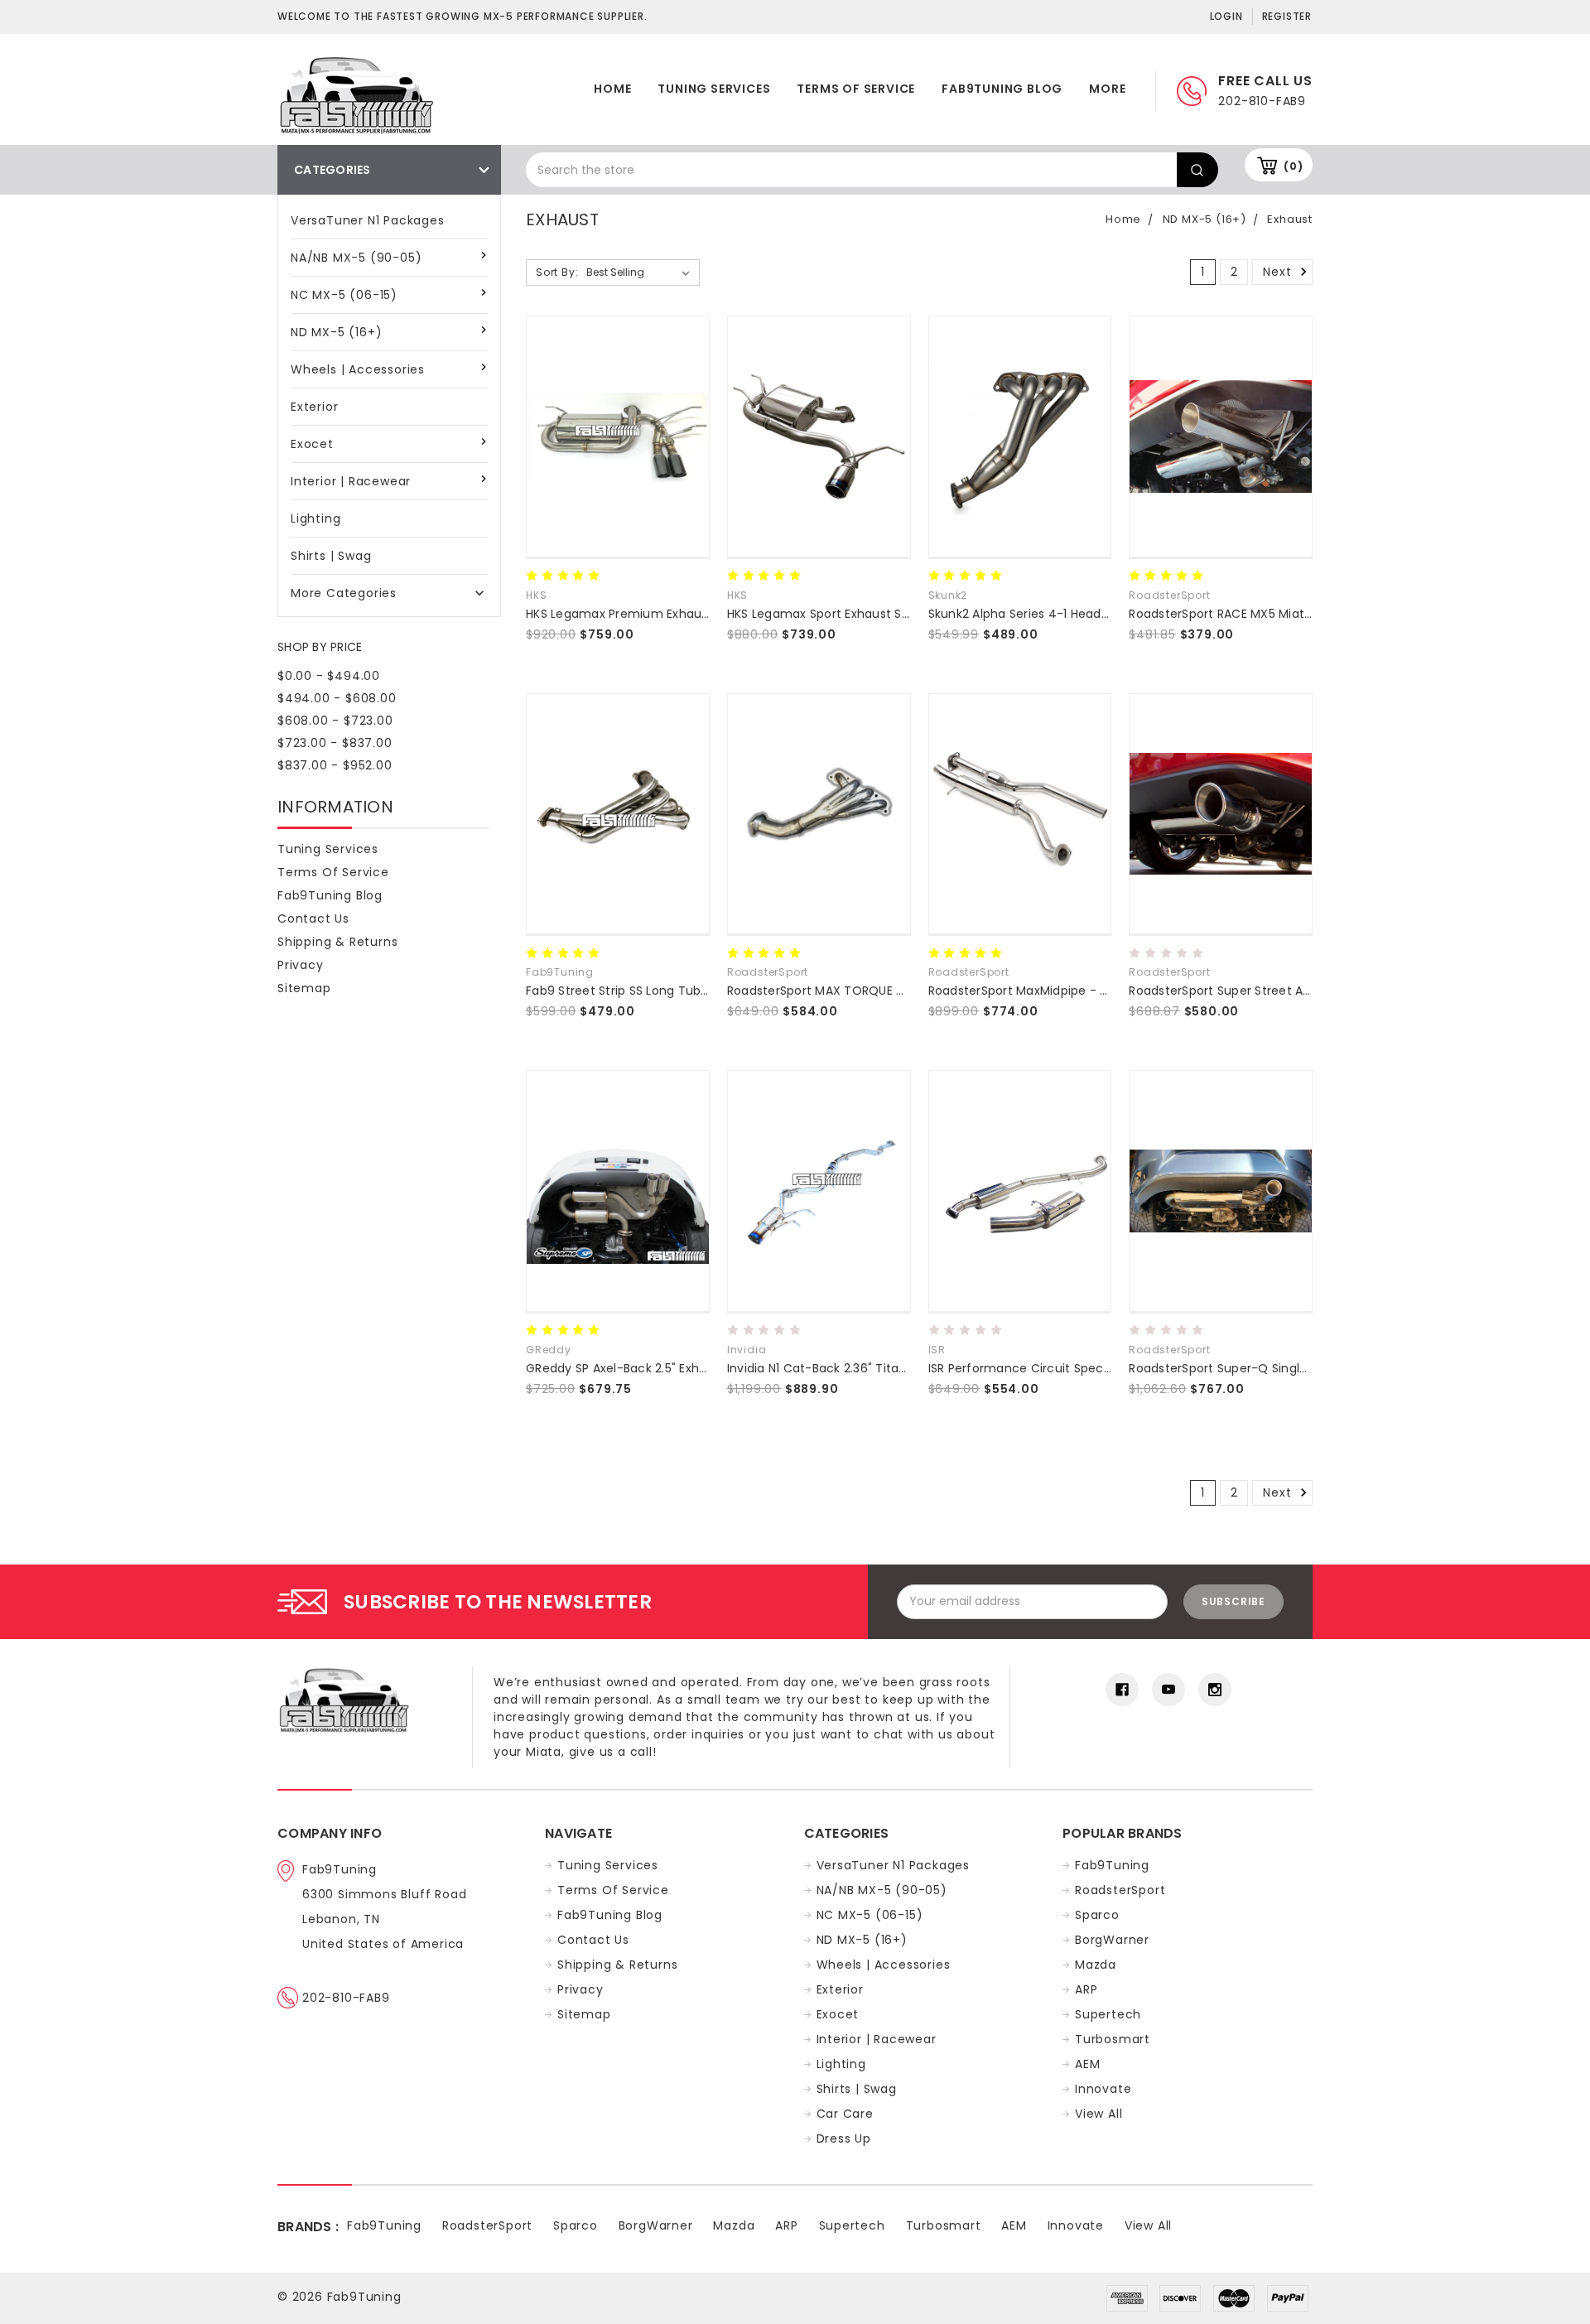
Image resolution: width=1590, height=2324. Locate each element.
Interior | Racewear (351, 481)
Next (1279, 272)
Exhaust (1290, 219)
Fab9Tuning (1112, 1865)
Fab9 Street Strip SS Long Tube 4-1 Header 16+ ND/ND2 (687, 991)
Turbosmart (1113, 2039)
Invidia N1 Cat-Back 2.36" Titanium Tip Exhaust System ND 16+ (909, 1368)
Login (1226, 16)
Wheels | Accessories (358, 369)
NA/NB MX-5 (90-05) (356, 258)
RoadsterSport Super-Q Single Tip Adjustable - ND (1277, 1368)
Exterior (314, 407)
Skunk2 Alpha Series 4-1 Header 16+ (1032, 614)
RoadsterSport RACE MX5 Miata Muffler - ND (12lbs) (1279, 614)
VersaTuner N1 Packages (368, 220)
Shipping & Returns (337, 942)
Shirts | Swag (331, 556)
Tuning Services (714, 89)
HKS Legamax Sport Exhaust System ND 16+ (855, 614)
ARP (1086, 1989)
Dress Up (844, 2138)
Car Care (845, 2114)
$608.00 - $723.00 (335, 721)
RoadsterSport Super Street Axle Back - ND (1255, 991)
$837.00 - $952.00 (335, 765)
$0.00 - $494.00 (329, 676)
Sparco (1097, 1915)
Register (1287, 16)
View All (1099, 2114)
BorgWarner (1112, 1940)
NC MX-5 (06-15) (344, 295)
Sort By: (557, 272)
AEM (1087, 2064)
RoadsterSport (1120, 1890)
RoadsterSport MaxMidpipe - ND (1022, 991)
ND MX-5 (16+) (336, 332)
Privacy (301, 965)
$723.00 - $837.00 (335, 743)
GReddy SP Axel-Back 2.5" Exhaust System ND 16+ (671, 1368)
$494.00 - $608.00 (337, 698)
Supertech (1108, 2014)
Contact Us (313, 919)
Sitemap (304, 988)
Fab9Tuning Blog (1002, 89)
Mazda (1096, 1965)
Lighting (316, 518)
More (1107, 89)
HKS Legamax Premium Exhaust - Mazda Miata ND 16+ (685, 614)
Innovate (1103, 2089)
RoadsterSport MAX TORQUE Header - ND (848, 991)
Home (612, 89)
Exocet (312, 444)
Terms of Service (856, 89)
